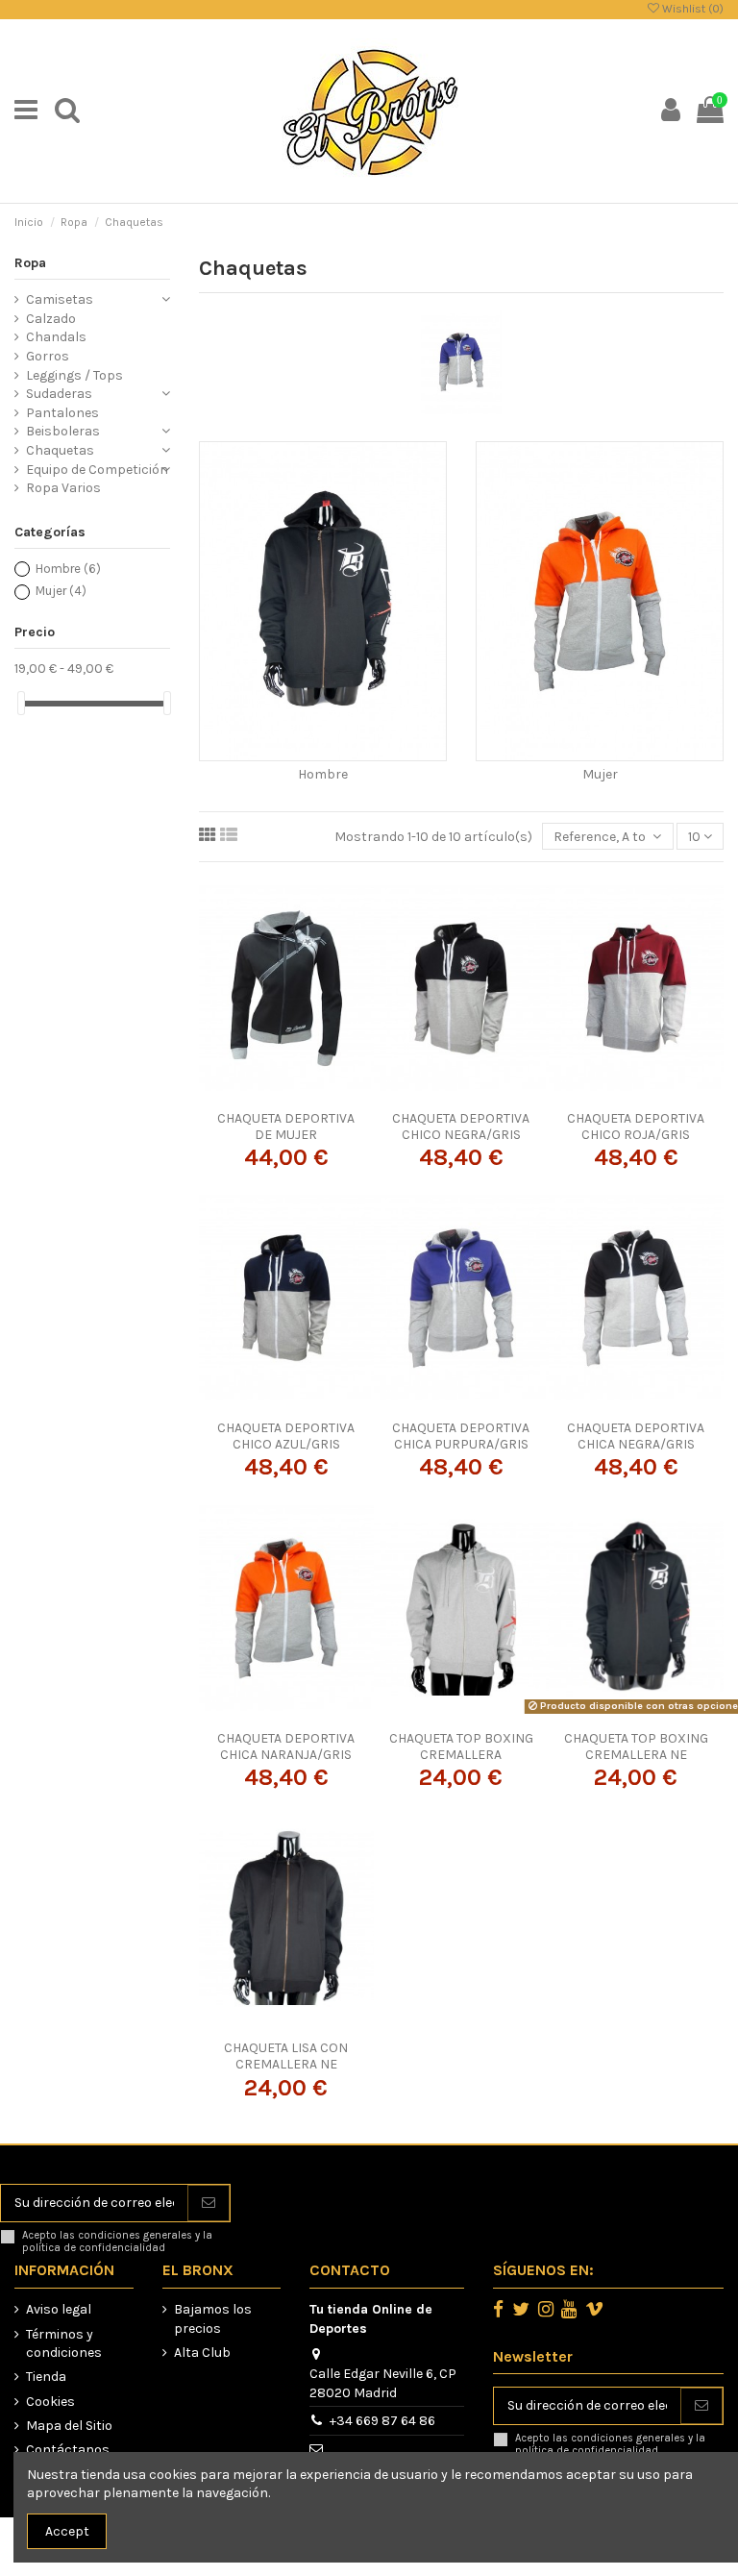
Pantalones (62, 413)
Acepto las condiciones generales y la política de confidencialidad (117, 2242)
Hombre (323, 774)
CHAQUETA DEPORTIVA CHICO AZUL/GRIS (286, 1436)
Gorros (48, 356)
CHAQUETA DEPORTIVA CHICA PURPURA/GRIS (461, 1436)
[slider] (21, 703)
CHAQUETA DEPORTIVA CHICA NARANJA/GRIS (286, 1746)
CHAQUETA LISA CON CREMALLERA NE (286, 2056)
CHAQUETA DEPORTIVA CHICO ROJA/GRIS (636, 1127)
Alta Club (202, 2353)
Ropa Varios (63, 488)
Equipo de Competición (97, 470)
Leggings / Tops (74, 375)
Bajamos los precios (213, 2319)
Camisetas (60, 299)
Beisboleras (63, 431)
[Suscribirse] (209, 2203)
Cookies (50, 2402)
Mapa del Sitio (69, 2426)
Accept (67, 2531)
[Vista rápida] (313, 1095)
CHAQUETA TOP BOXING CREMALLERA (461, 1746)
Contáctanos (68, 2450)
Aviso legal (59, 2309)
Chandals (56, 337)
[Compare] (286, 1095)
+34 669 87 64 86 (382, 2421)
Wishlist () (691, 9)
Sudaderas (59, 394)
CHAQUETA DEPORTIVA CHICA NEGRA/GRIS (636, 1436)
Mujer (600, 774)
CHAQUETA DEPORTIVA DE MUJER (286, 1127)
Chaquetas (60, 450)
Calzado (51, 319)
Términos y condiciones (64, 2344)
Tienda (46, 2377)
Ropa (30, 263)
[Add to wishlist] (259, 1095)
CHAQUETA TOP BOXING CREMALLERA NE (636, 1746)
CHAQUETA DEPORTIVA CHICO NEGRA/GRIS (461, 1127)
